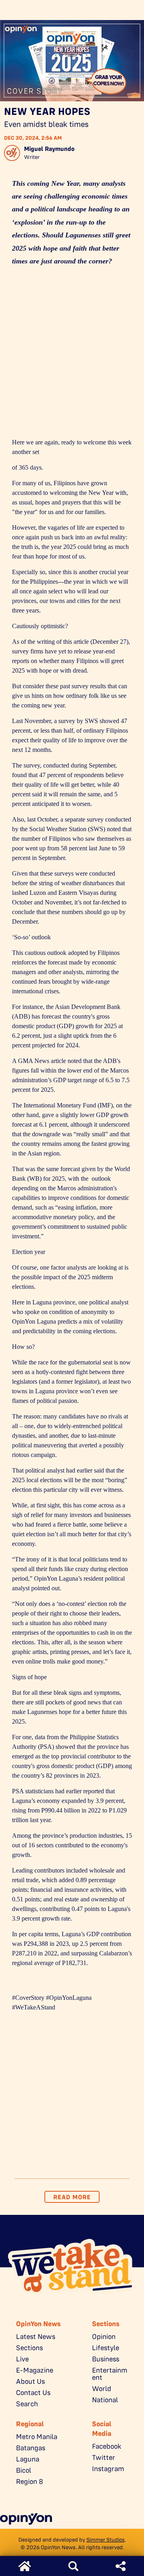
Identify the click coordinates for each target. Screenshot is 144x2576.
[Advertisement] (72, 355)
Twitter (104, 2457)
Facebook (107, 2446)
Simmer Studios (106, 2540)
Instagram (108, 2469)
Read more (72, 2197)
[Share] (121, 2566)
